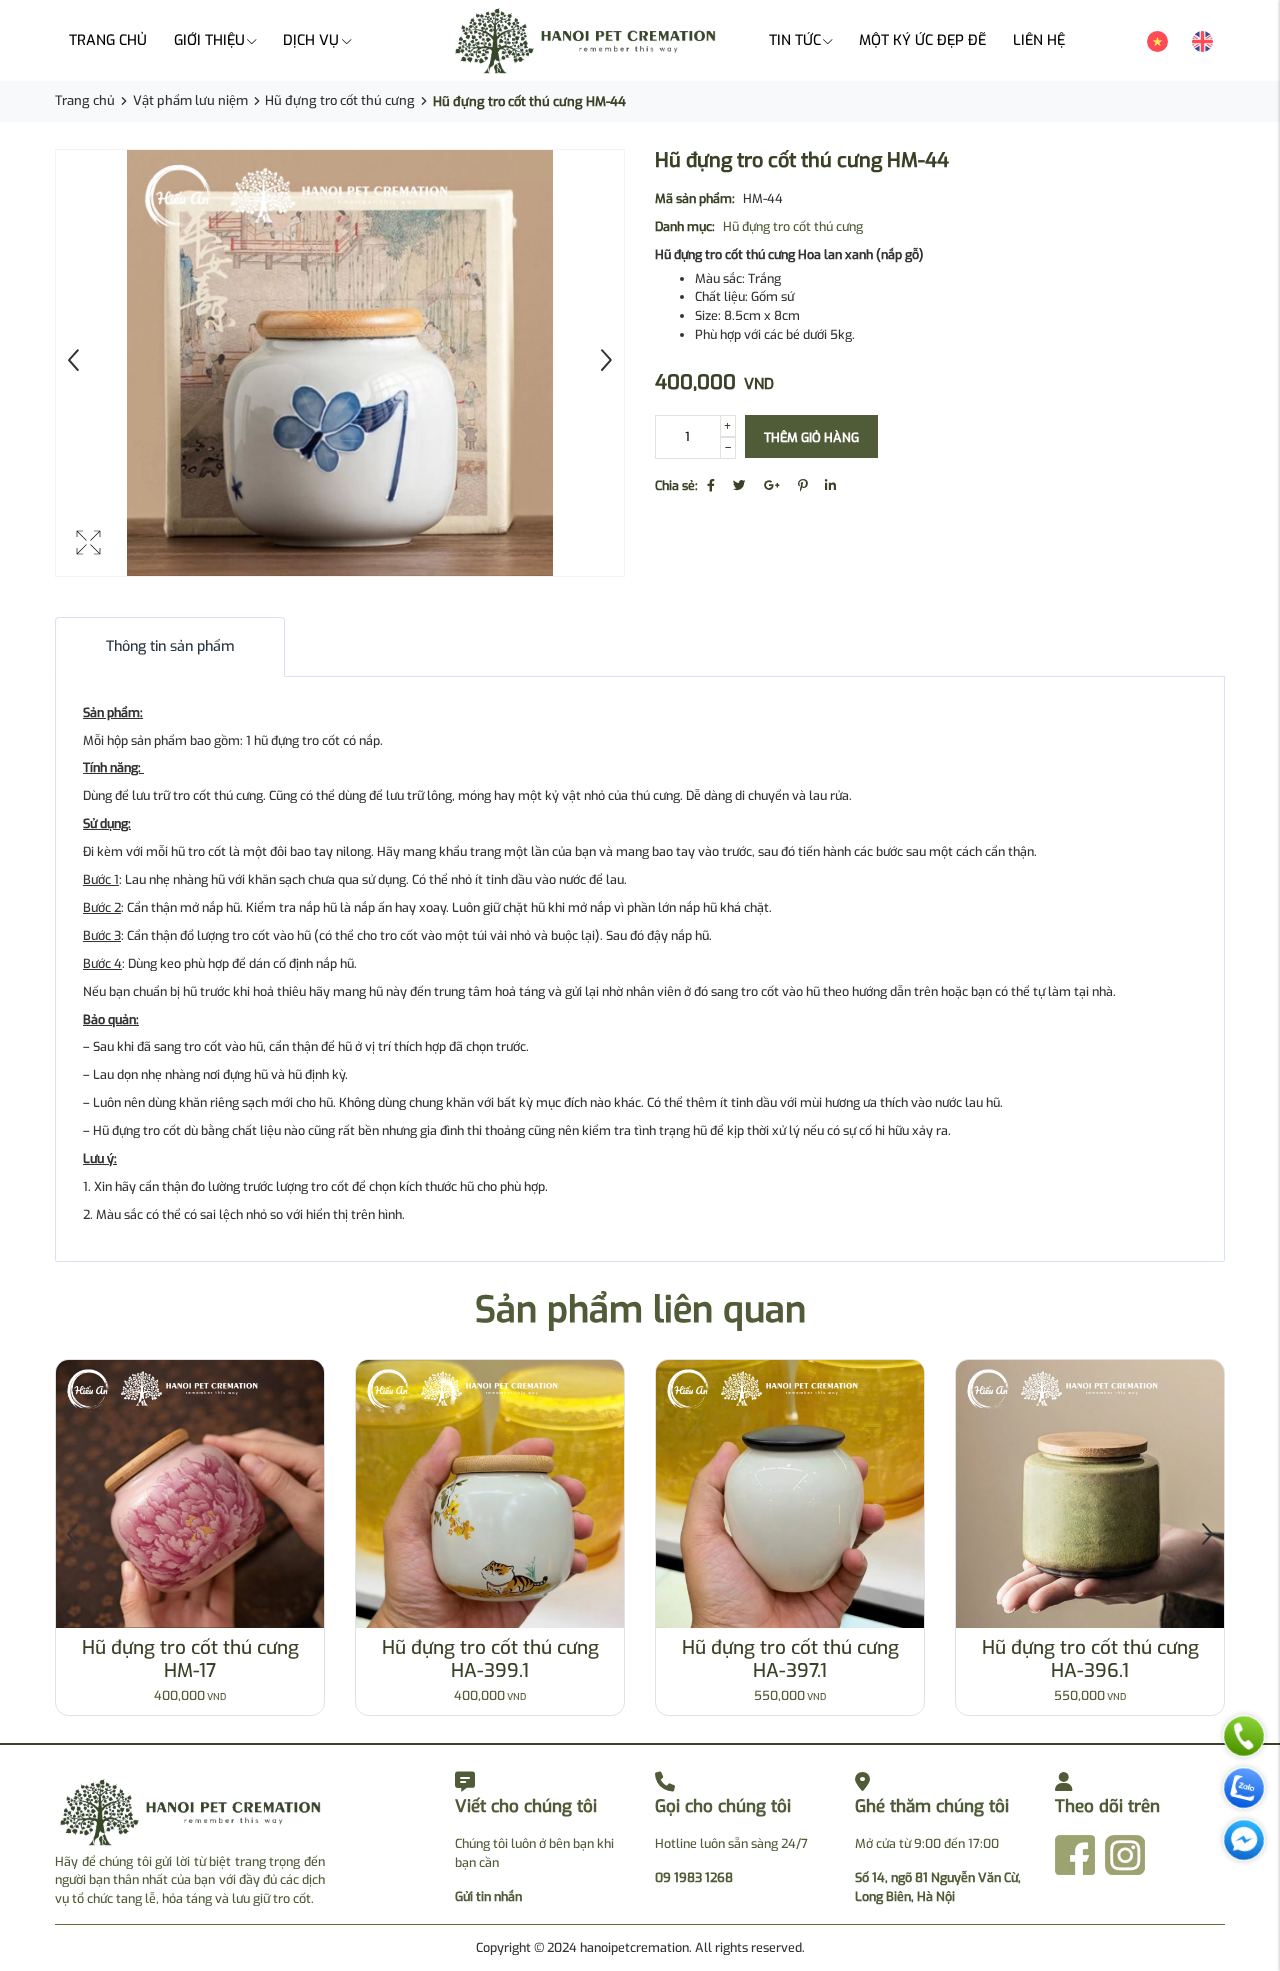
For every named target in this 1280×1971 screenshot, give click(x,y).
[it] (1125, 1853)
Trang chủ (108, 40)
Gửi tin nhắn (488, 1896)
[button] (1207, 1537)
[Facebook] (711, 485)
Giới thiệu (209, 40)
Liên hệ (1039, 40)
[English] (1202, 40)
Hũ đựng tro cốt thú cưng (340, 100)
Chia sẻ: (676, 485)
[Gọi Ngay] (1244, 1741)
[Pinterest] (802, 485)
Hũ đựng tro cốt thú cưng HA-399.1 (490, 1659)
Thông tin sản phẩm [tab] (170, 646)
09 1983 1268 (694, 1877)
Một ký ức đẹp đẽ (922, 40)
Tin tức (795, 40)
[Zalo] (1244, 1793)
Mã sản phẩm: (695, 198)
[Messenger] (1244, 1845)
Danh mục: (685, 226)
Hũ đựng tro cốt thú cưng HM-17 (190, 1659)
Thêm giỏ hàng (811, 437)
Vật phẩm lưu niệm (190, 100)
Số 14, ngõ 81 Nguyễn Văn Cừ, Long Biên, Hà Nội (938, 1887)
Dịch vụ (311, 40)
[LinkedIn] (830, 485)
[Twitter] (739, 485)
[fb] (1075, 1853)
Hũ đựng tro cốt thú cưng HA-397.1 (790, 1659)
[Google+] (772, 485)
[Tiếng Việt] (1157, 40)
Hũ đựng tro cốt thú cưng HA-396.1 (1090, 1659)
